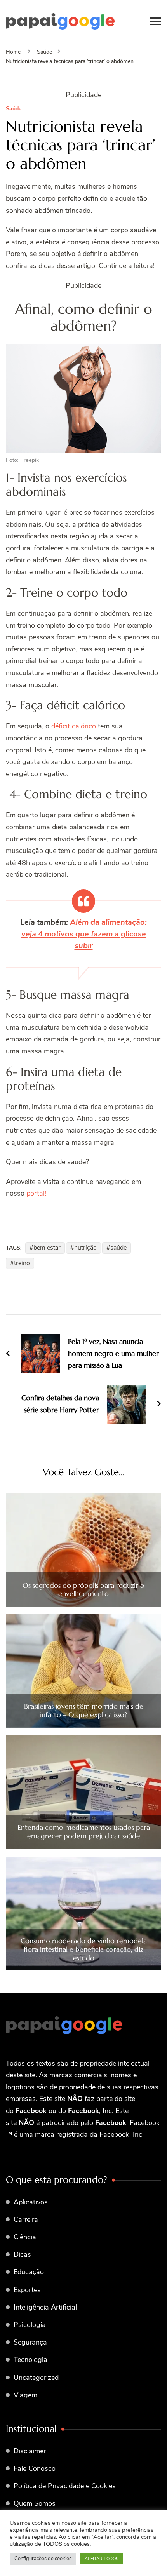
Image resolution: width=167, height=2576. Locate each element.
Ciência (25, 2237)
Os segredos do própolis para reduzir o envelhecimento (83, 1590)
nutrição (85, 1248)
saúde (118, 1248)
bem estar (47, 1248)
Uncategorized (36, 2378)
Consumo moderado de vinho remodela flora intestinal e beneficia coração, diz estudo (84, 1949)
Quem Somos (35, 2503)
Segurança (30, 2342)
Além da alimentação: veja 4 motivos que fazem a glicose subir (84, 934)
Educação (29, 2272)
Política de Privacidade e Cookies (65, 2486)
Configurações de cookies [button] (43, 2559)
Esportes (27, 2290)
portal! (37, 1193)
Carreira (26, 2219)
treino (22, 1263)
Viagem (25, 2395)
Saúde (14, 109)
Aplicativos (31, 2202)
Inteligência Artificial (45, 2307)
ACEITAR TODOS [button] (102, 2559)
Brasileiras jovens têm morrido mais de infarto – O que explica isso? (84, 1710)
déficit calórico (74, 726)
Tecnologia (30, 2360)
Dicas (22, 2254)
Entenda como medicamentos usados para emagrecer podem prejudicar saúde (84, 1832)
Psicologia (30, 2325)
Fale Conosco (35, 2468)
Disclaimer (30, 2451)
